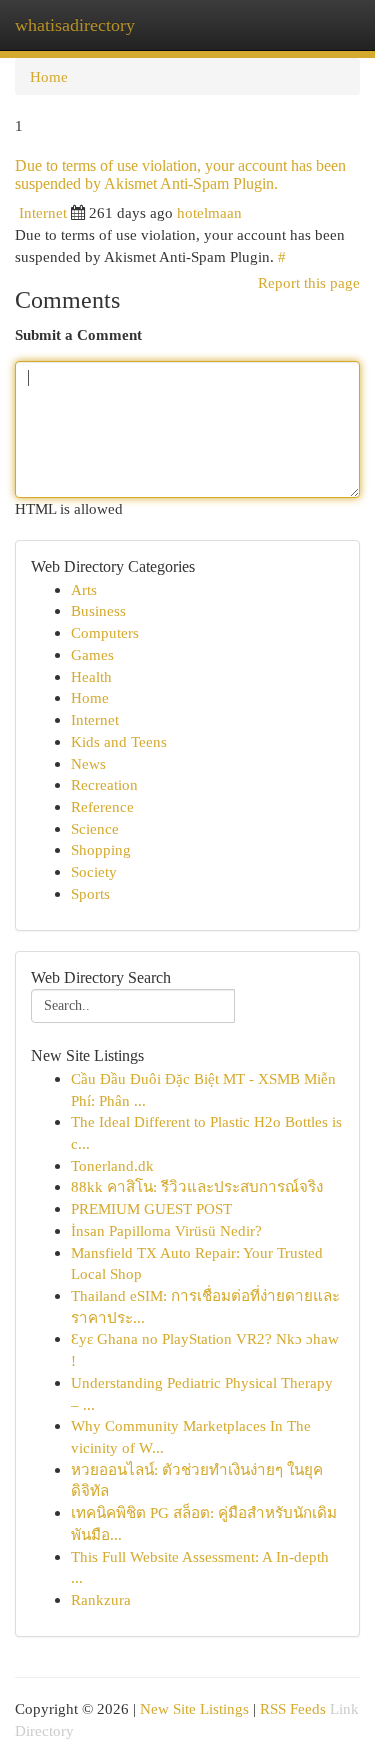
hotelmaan (209, 212)
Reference (102, 806)
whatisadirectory (75, 25)
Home (49, 76)
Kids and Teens (119, 741)
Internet (43, 212)
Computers (105, 632)
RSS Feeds (293, 1708)
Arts (84, 589)
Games (92, 654)
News (88, 763)
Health (91, 676)
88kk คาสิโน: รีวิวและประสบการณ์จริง (197, 1186)
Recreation (104, 784)
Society (94, 871)
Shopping (101, 849)
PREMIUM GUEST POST (151, 1208)
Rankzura (101, 1599)
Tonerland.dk (112, 1165)
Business (98, 610)
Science (95, 828)
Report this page (309, 282)
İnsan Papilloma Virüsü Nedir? (166, 1230)
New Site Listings (194, 1708)
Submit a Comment (78, 334)
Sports (90, 893)
